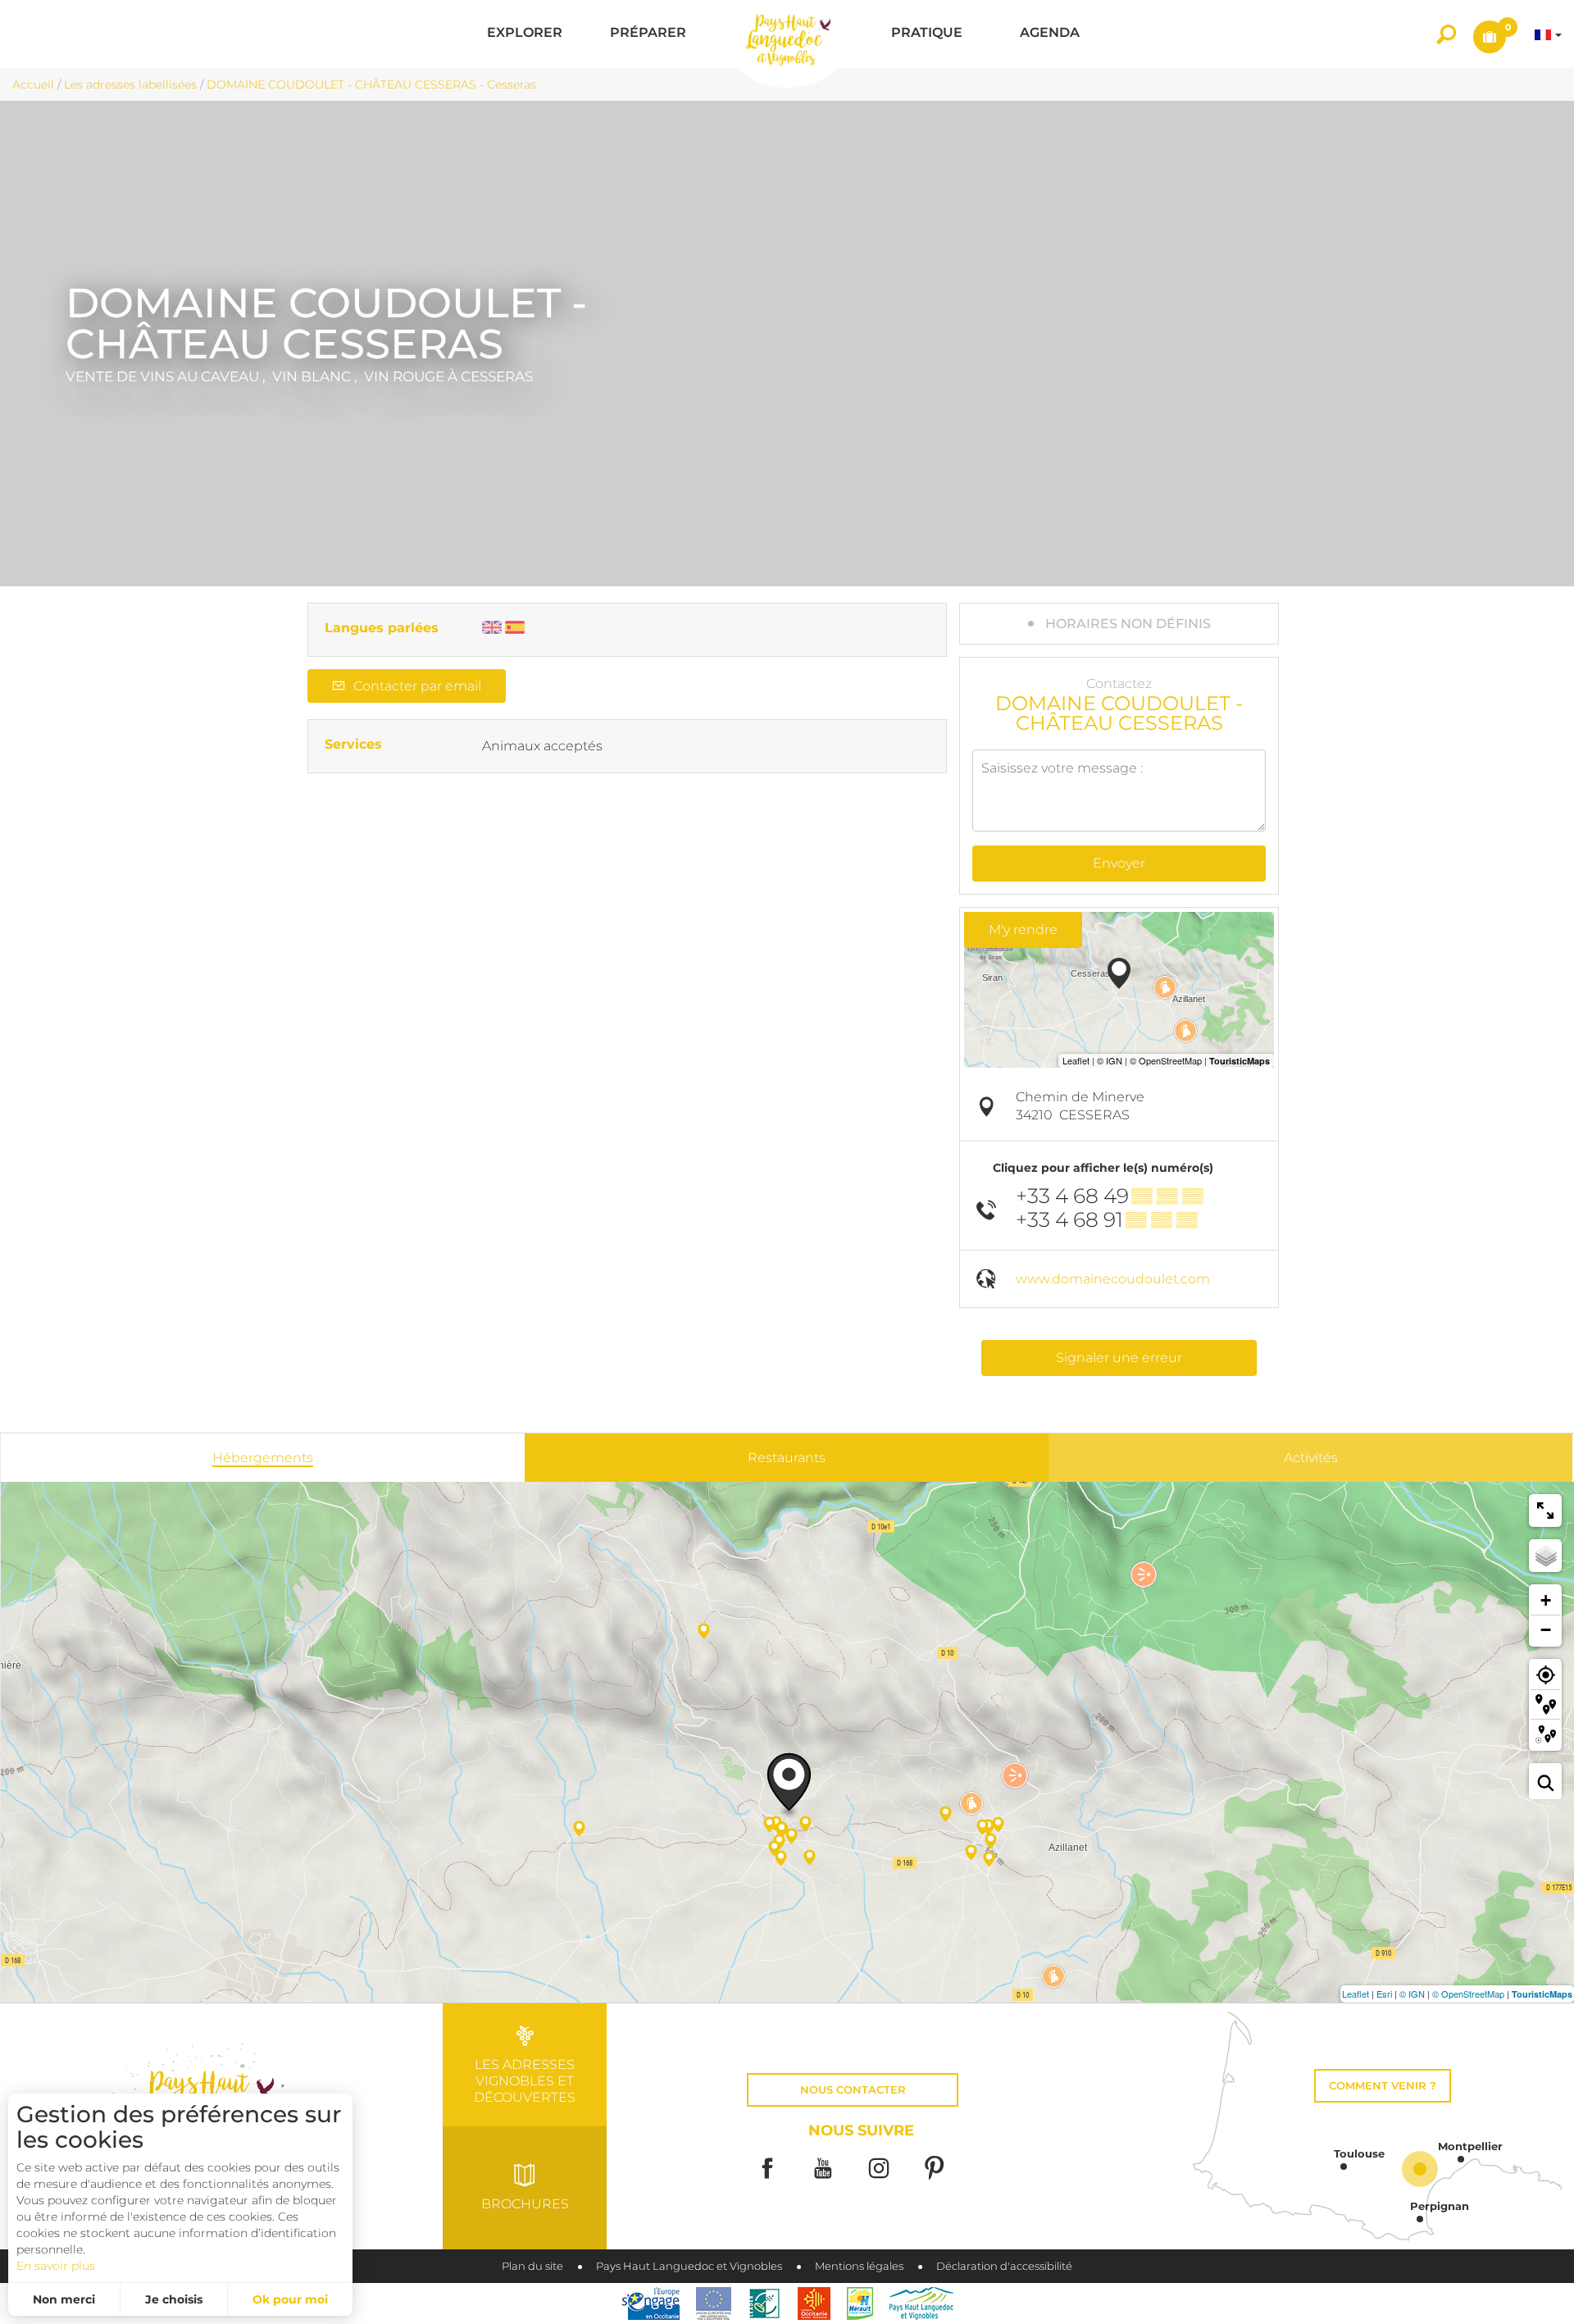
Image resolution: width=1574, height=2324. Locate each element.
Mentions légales (859, 2266)
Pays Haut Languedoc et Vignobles (689, 2266)
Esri (1384, 1994)
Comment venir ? (1383, 2086)
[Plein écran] (1545, 1511)
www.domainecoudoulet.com (1113, 1279)
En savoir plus (56, 2266)
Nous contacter (853, 2090)
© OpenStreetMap (1468, 1994)
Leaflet (1356, 1994)
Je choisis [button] (174, 2299)
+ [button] (1546, 1600)
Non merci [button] (64, 2299)
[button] (525, 34)
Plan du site (532, 2266)
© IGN (1412, 1994)
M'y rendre (1023, 930)
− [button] (1546, 1630)
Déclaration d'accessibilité (1004, 2266)
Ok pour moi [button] (290, 2299)
